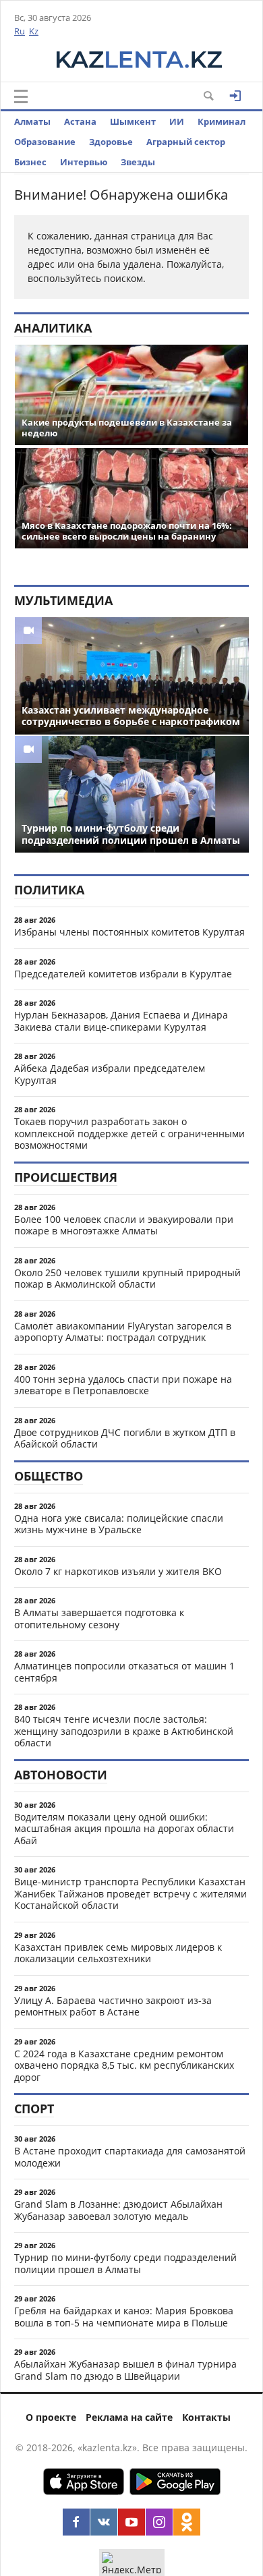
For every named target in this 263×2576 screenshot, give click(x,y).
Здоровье (111, 142)
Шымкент (133, 121)
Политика (49, 890)
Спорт (34, 2109)
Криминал (222, 121)
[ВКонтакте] (104, 2522)
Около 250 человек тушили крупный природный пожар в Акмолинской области (127, 1279)
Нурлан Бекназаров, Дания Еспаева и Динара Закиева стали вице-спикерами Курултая (121, 1021)
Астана (80, 121)
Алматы (32, 121)
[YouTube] (131, 2522)
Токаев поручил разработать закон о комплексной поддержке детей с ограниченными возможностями (129, 1133)
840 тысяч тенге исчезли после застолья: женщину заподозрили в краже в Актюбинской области (124, 1731)
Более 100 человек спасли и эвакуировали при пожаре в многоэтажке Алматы (124, 1225)
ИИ (177, 121)
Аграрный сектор (186, 142)
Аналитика (53, 328)
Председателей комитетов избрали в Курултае (123, 974)
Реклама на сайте (129, 2417)
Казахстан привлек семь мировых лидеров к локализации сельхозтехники (118, 1953)
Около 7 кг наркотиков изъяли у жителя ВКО (118, 1571)
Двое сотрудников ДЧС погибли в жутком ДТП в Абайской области (125, 1438)
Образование (45, 142)
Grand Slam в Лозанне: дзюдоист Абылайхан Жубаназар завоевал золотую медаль (118, 2210)
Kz (34, 31)
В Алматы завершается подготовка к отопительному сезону (99, 1619)
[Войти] (235, 96)
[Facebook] (76, 2522)
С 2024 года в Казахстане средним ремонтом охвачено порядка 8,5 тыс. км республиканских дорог (124, 2065)
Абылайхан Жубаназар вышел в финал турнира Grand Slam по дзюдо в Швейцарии (125, 2370)
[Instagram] (159, 2522)
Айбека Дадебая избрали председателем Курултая (110, 1074)
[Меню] (21, 96)
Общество (49, 1476)
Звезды (138, 162)
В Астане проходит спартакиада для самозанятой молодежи (130, 2157)
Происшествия (66, 1177)
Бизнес (30, 162)
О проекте (51, 2417)
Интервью (84, 162)
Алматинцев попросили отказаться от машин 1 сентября (124, 1672)
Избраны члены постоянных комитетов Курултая (129, 932)
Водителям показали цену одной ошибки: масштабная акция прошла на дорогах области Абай (124, 1829)
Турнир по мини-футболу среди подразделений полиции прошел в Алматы (125, 2263)
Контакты (206, 2417)
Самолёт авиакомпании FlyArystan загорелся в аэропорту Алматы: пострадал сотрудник (123, 1332)
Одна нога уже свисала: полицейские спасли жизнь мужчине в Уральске (119, 1524)
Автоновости (61, 1775)
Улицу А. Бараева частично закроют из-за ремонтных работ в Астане (113, 2006)
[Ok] (187, 2522)
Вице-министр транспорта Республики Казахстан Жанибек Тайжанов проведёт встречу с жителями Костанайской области (130, 1893)
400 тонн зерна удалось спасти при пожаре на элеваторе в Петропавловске (123, 1385)
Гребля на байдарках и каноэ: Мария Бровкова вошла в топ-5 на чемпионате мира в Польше (124, 2317)
